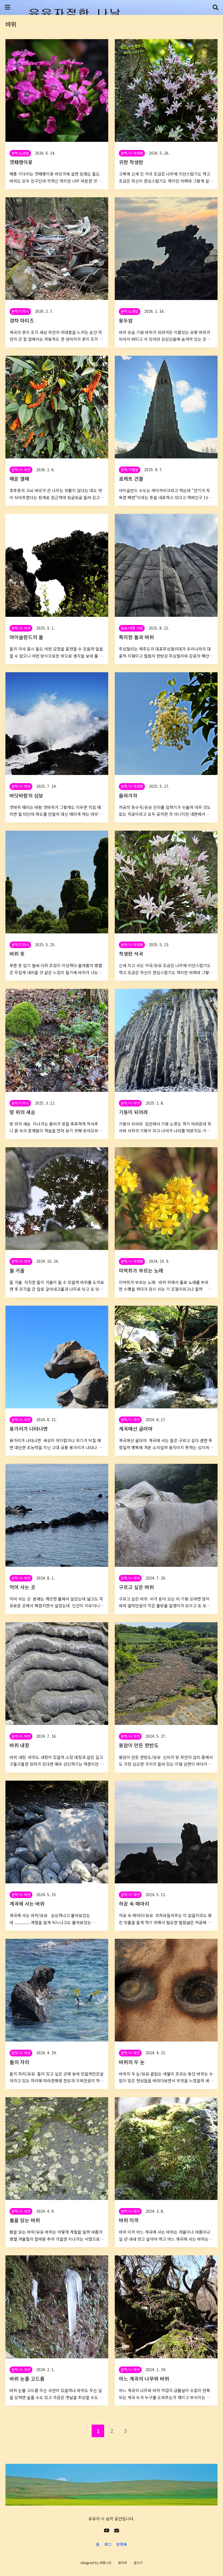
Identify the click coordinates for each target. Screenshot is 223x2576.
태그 (108, 2544)
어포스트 (106, 2563)
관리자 (123, 2563)
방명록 (122, 2544)
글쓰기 (138, 2563)
